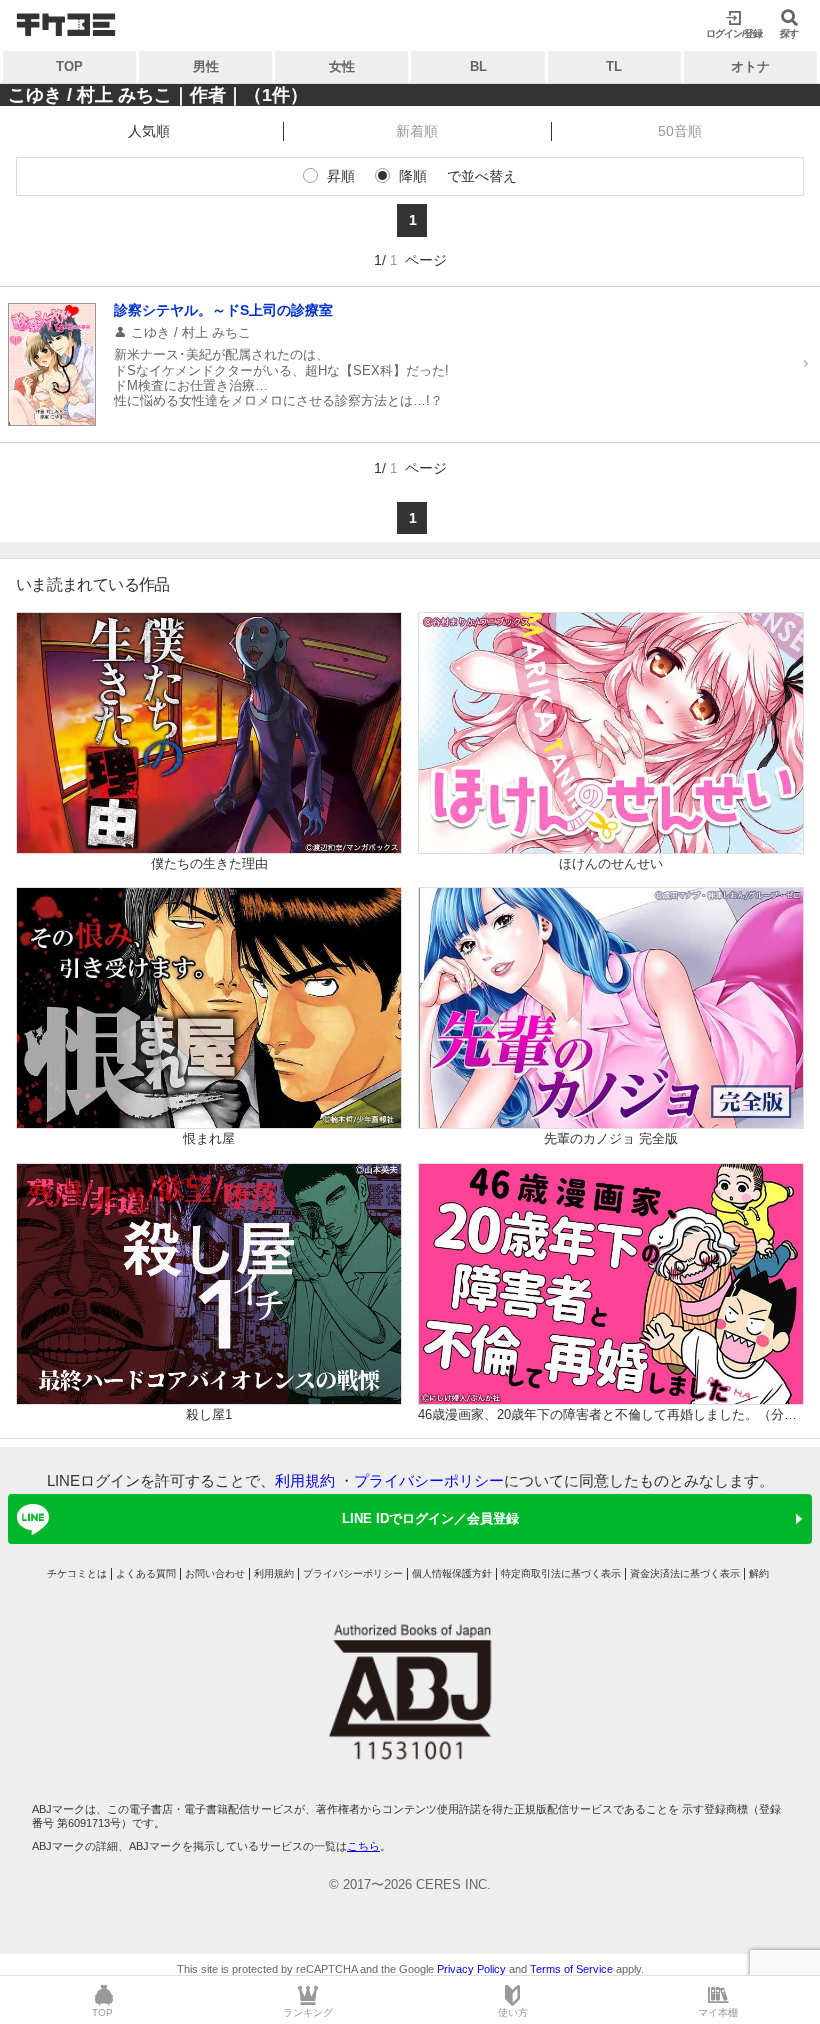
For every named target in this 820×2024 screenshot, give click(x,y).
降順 (413, 176)
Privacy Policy (471, 1969)
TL (614, 66)
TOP (69, 66)
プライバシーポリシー (429, 1480)
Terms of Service (571, 1969)
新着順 (417, 131)
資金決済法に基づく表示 (685, 1573)
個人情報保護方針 (452, 1573)
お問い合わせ (215, 1573)
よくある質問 (146, 1573)
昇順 (341, 176)
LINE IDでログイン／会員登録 (430, 1518)
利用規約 (305, 1480)
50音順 (680, 131)
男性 (206, 66)
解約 (759, 1573)
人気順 (149, 131)
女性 (342, 66)
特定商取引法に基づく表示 (561, 1573)
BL (478, 66)
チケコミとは (77, 1573)
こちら (363, 1846)
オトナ (750, 66)
